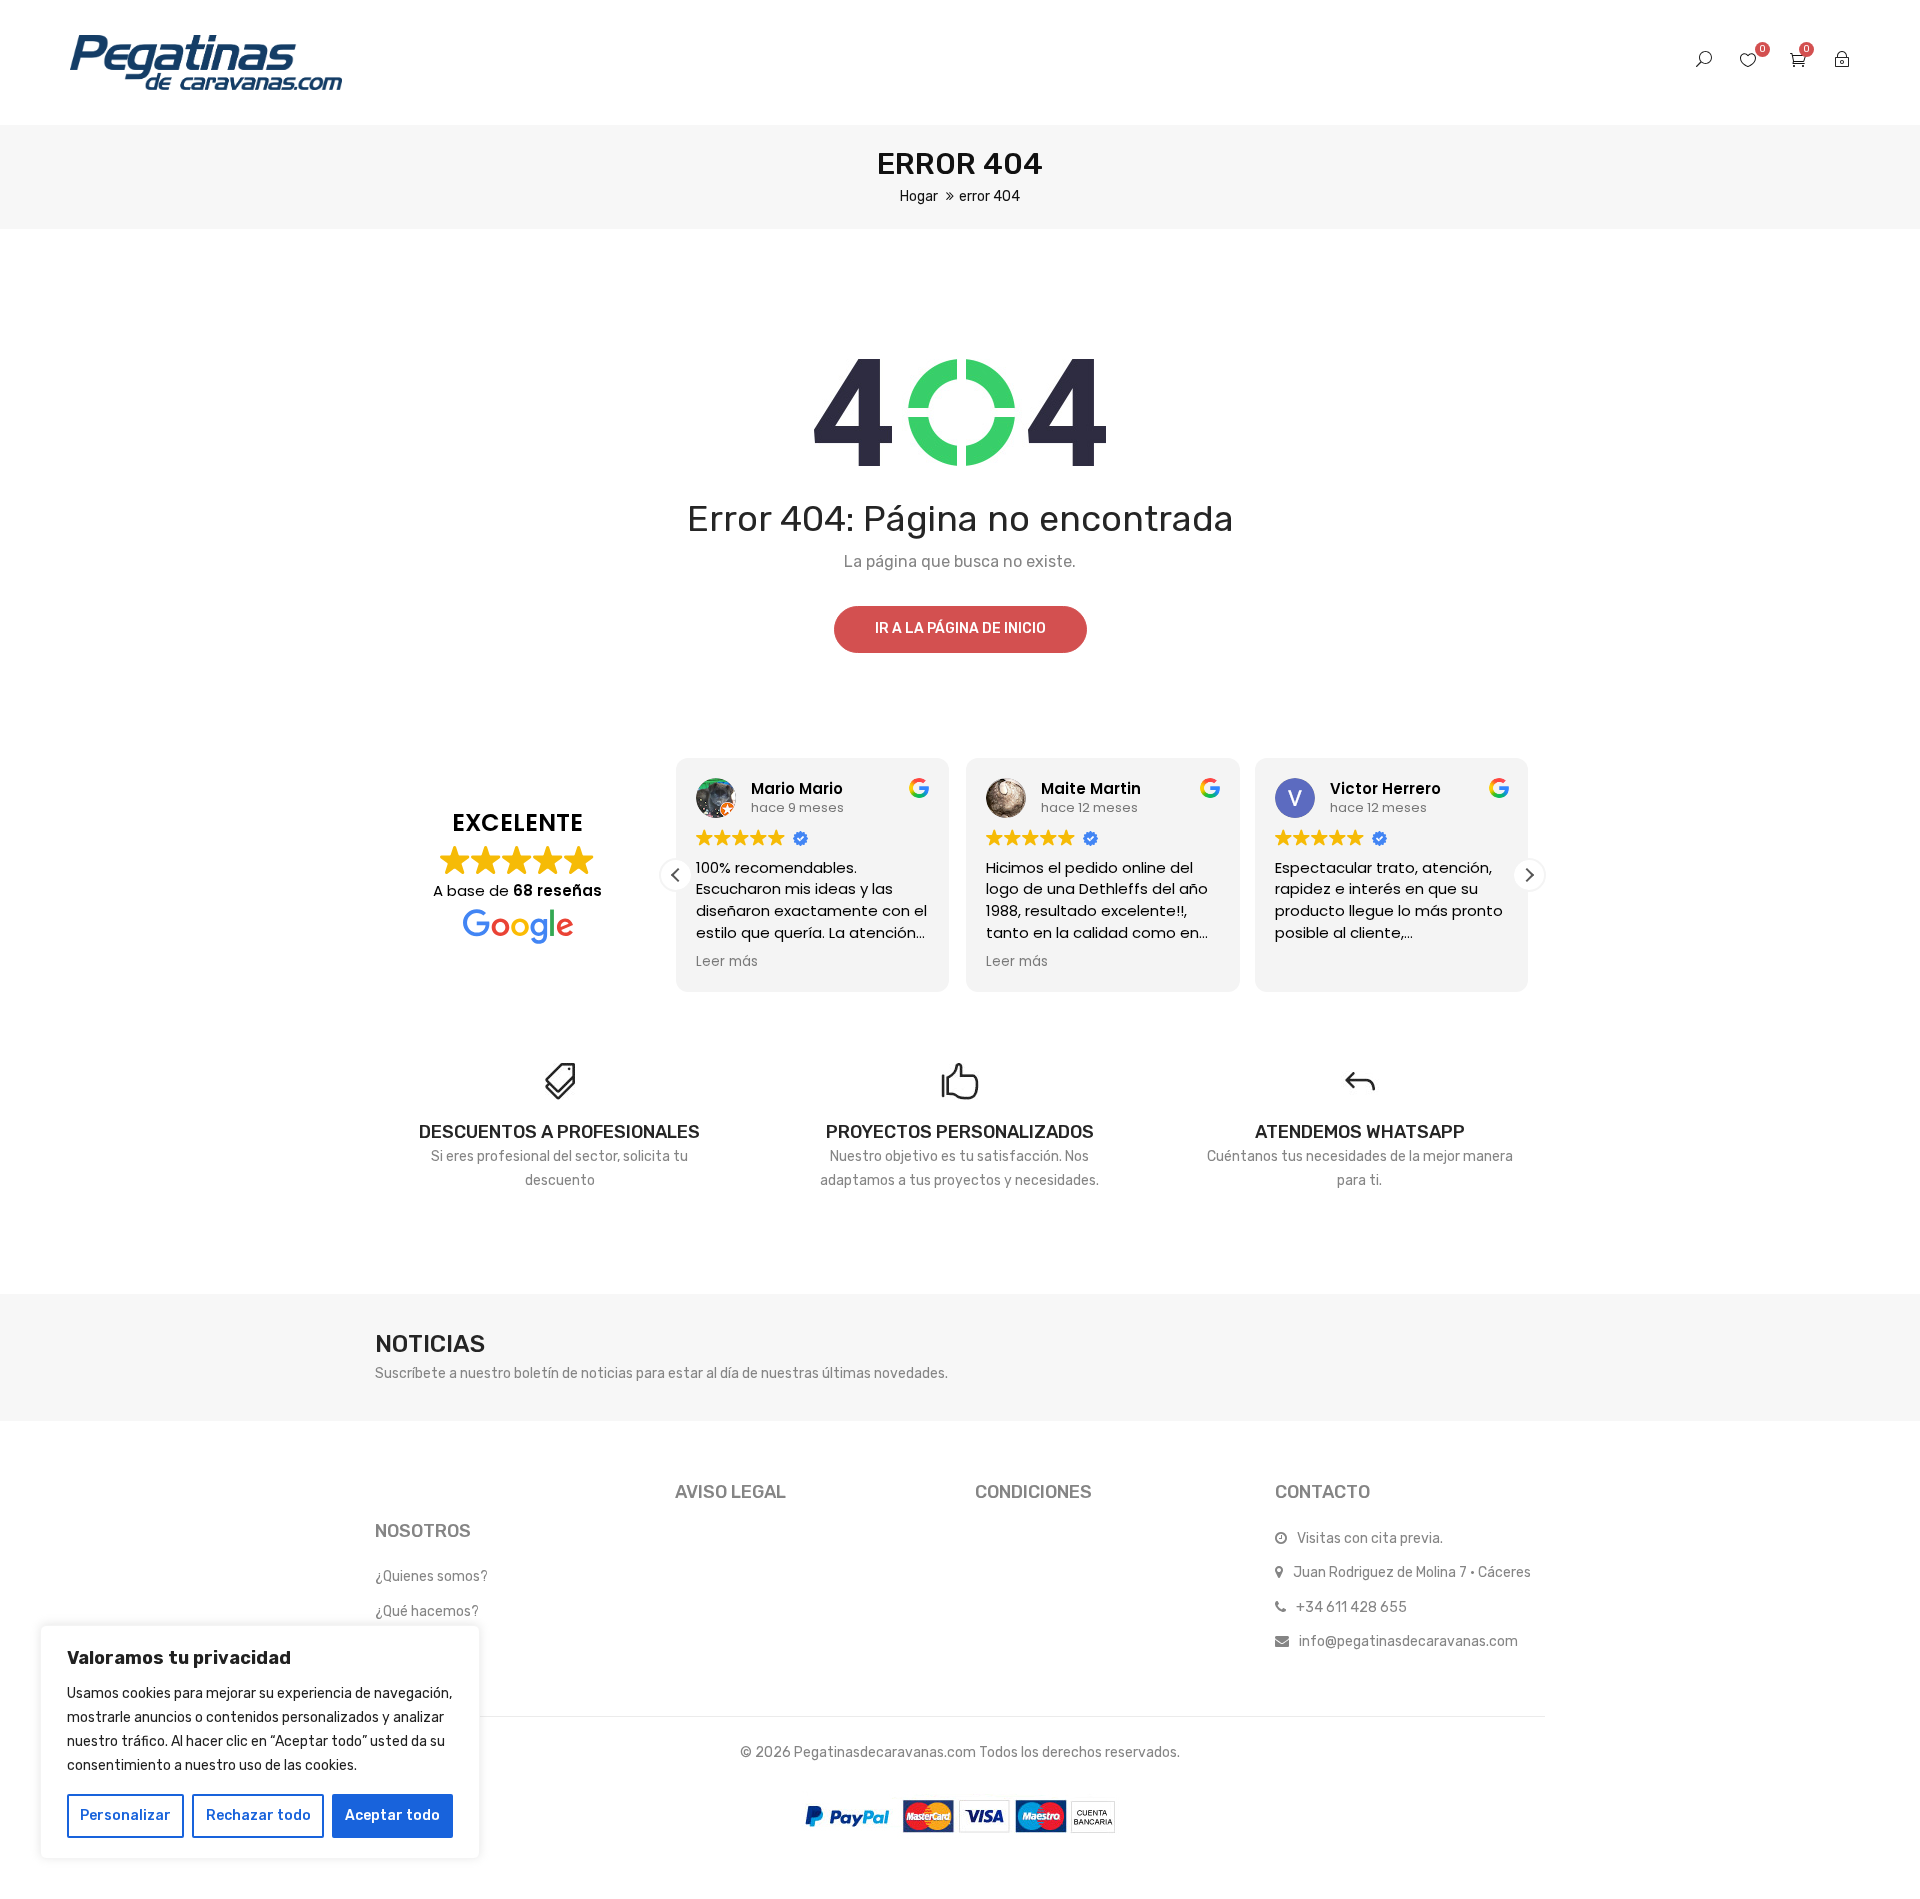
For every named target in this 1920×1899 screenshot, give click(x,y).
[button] (1529, 875)
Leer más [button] (727, 962)
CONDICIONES (1033, 1492)
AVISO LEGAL (730, 1492)
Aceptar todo (392, 1815)
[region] (260, 1742)
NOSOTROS (423, 1531)
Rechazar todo (258, 1815)
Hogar (919, 196)
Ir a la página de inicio (960, 628)
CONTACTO (1322, 1492)
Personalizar (125, 1815)
